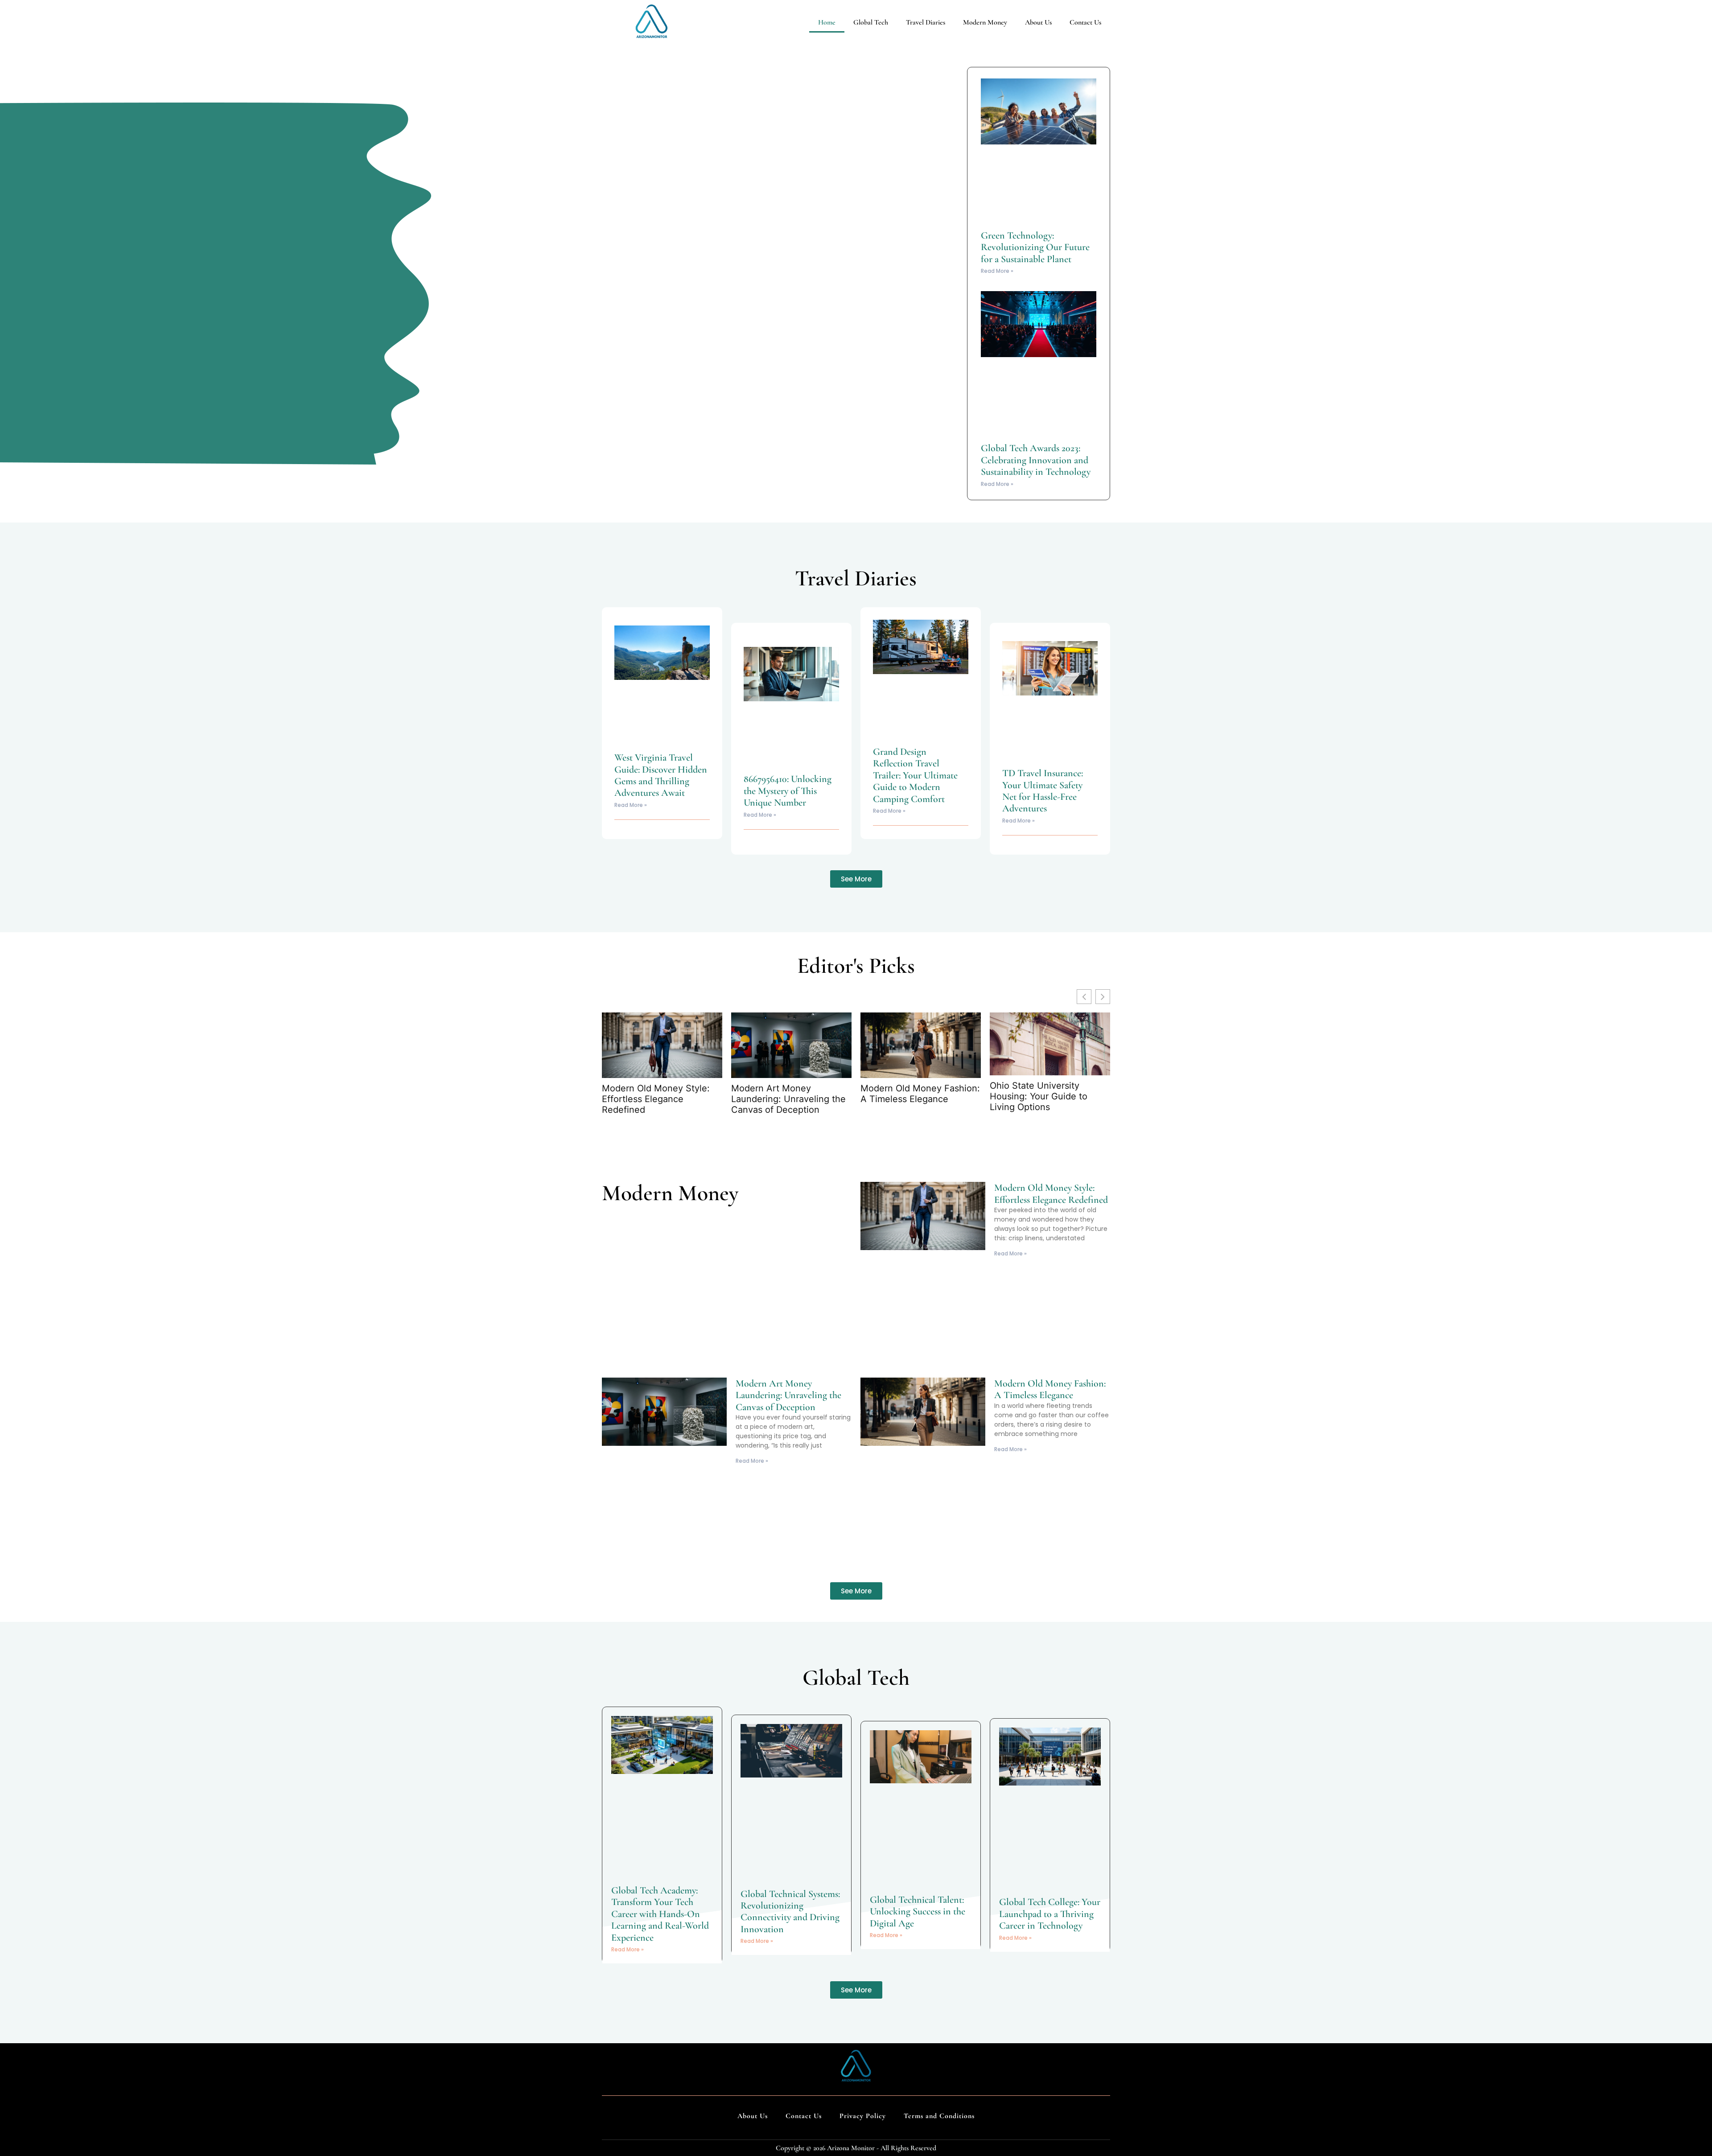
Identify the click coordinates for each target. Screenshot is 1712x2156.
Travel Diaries (926, 22)
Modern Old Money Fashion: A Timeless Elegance (920, 1094)
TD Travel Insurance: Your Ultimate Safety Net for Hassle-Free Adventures (1043, 791)
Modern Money (985, 22)
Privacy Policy (863, 2116)
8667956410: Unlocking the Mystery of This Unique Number (788, 791)
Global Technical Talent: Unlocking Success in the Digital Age (918, 1911)
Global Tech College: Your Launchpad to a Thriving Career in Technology (1050, 1914)
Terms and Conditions (939, 2116)
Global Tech (871, 22)
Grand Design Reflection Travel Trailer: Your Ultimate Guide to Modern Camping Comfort (915, 775)
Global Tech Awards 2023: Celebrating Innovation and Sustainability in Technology (1036, 460)
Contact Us (1085, 22)
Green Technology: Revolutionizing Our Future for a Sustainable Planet (1035, 247)
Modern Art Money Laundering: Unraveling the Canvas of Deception (788, 1099)
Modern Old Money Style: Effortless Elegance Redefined (656, 1099)
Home (827, 22)
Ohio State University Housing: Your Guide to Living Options (1039, 1096)
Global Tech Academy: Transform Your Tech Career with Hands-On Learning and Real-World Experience (660, 1914)
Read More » (997, 271)
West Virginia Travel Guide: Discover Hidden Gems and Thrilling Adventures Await (661, 775)
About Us (1038, 22)
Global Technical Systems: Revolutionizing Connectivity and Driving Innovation (790, 1911)
